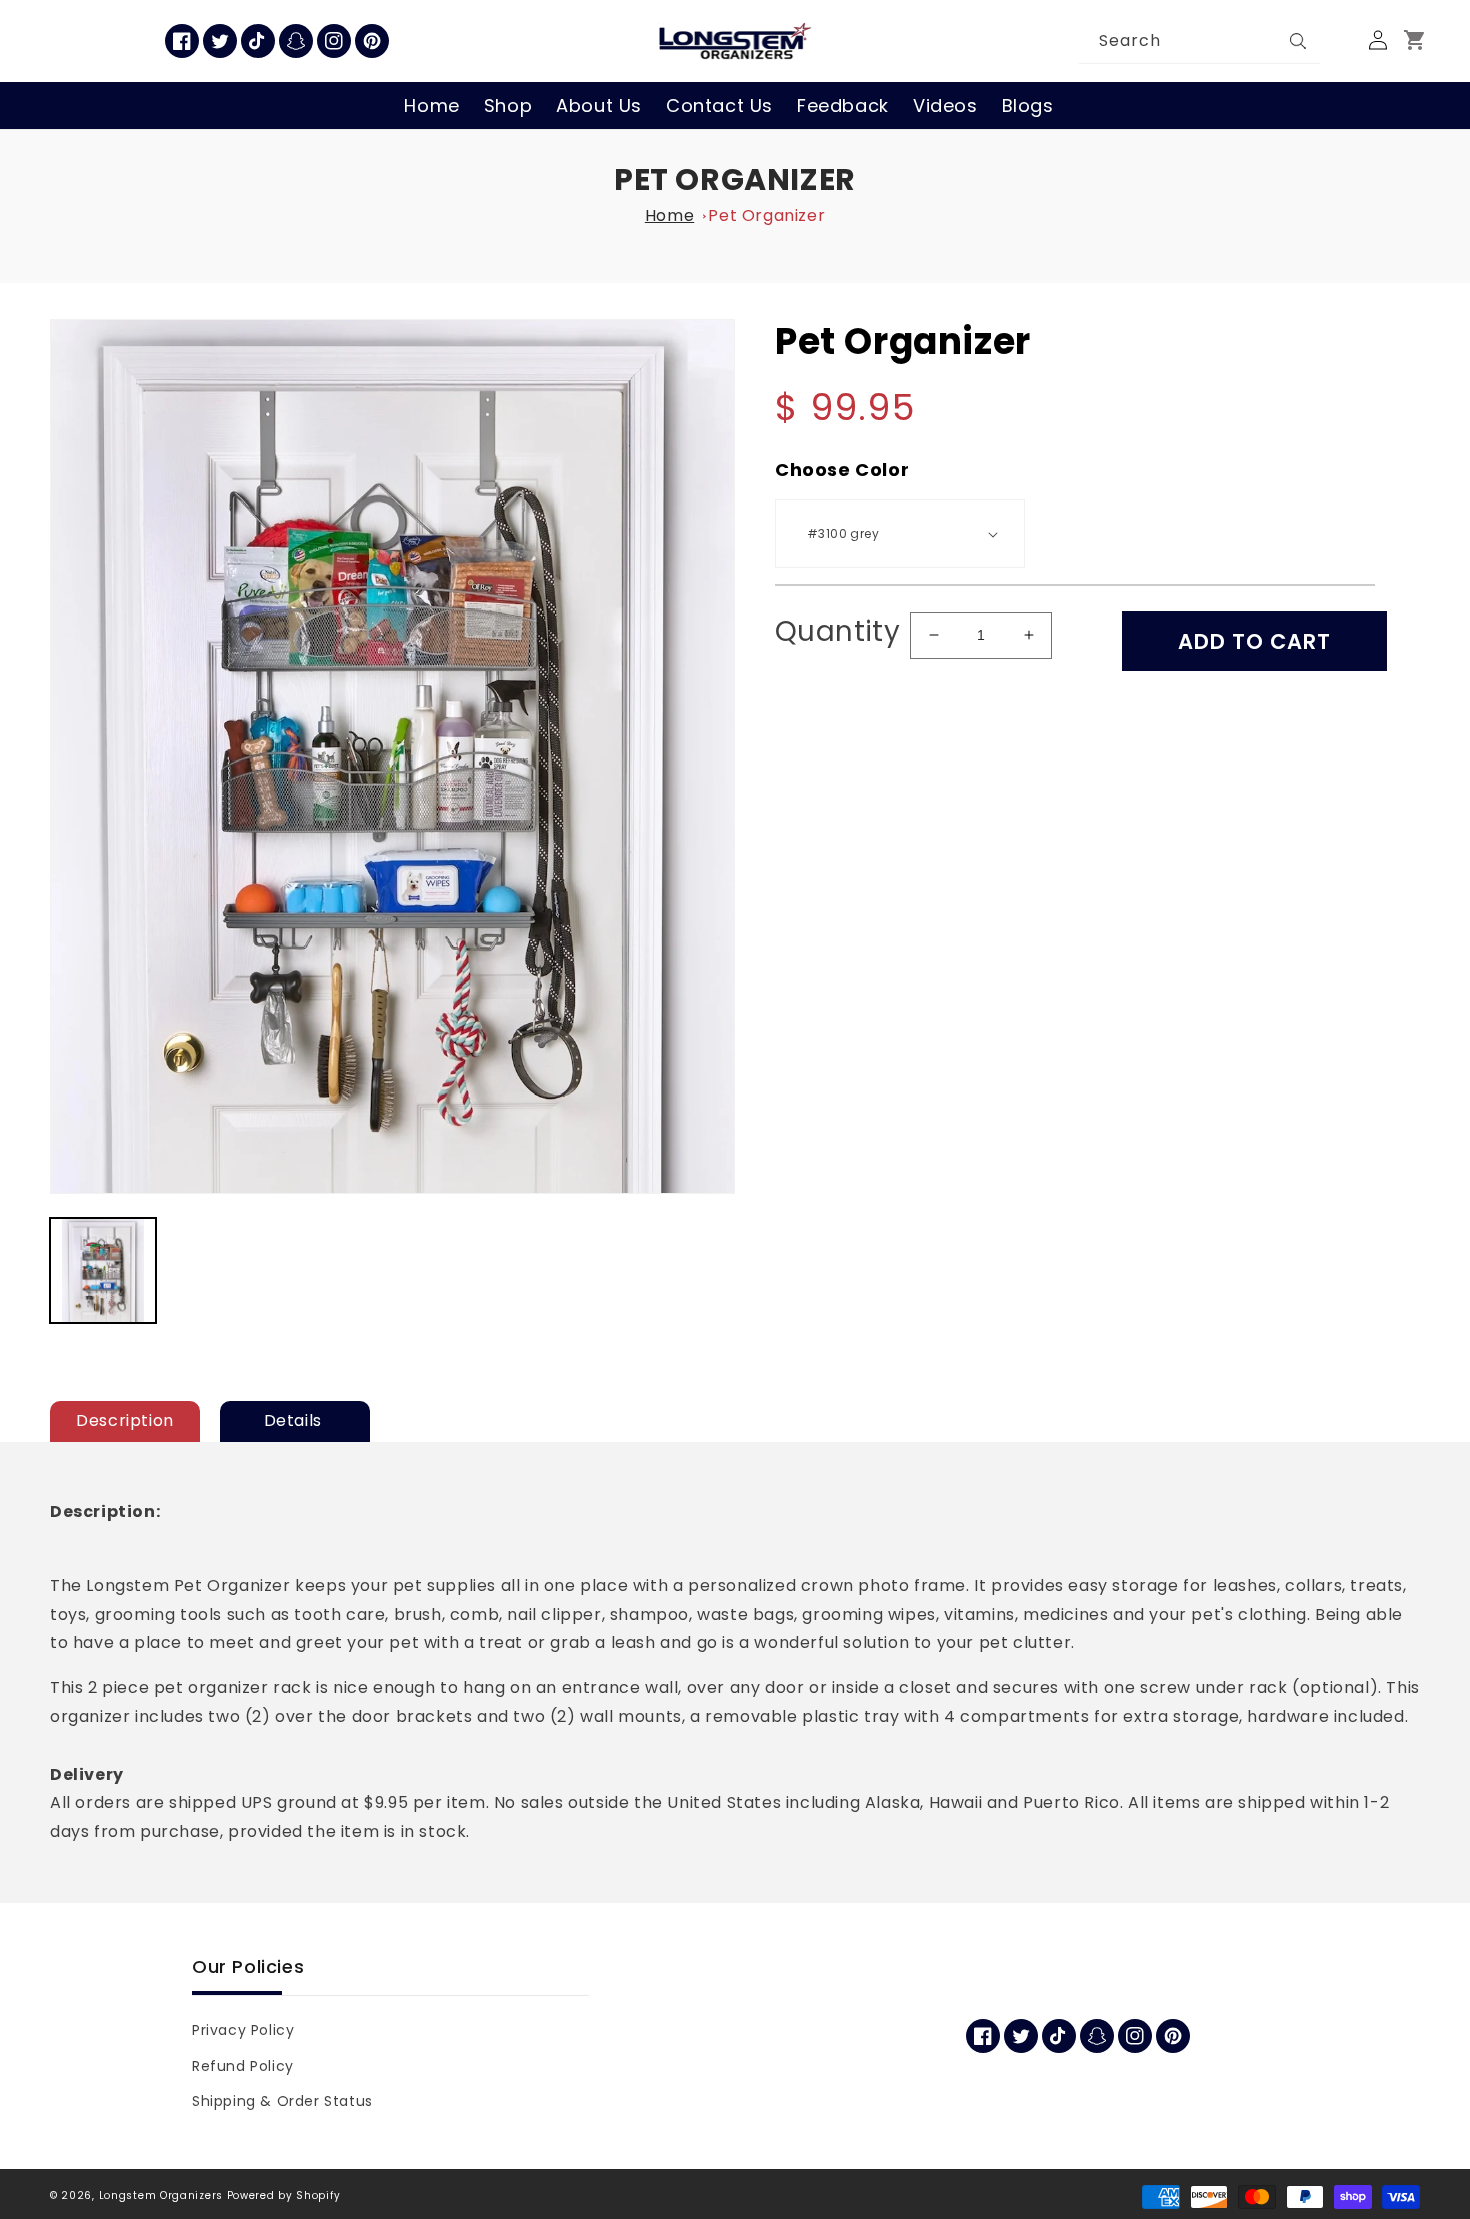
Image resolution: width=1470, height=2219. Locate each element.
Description (125, 1420)
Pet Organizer (735, 179)
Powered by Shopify (284, 2195)
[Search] (1298, 41)
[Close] (1340, 41)
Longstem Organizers (161, 2195)
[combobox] (1200, 41)
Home (669, 215)
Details (295, 1420)
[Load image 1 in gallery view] (103, 1271)
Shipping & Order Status (282, 2101)
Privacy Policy (243, 2030)
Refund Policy (243, 2066)
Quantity (837, 631)
